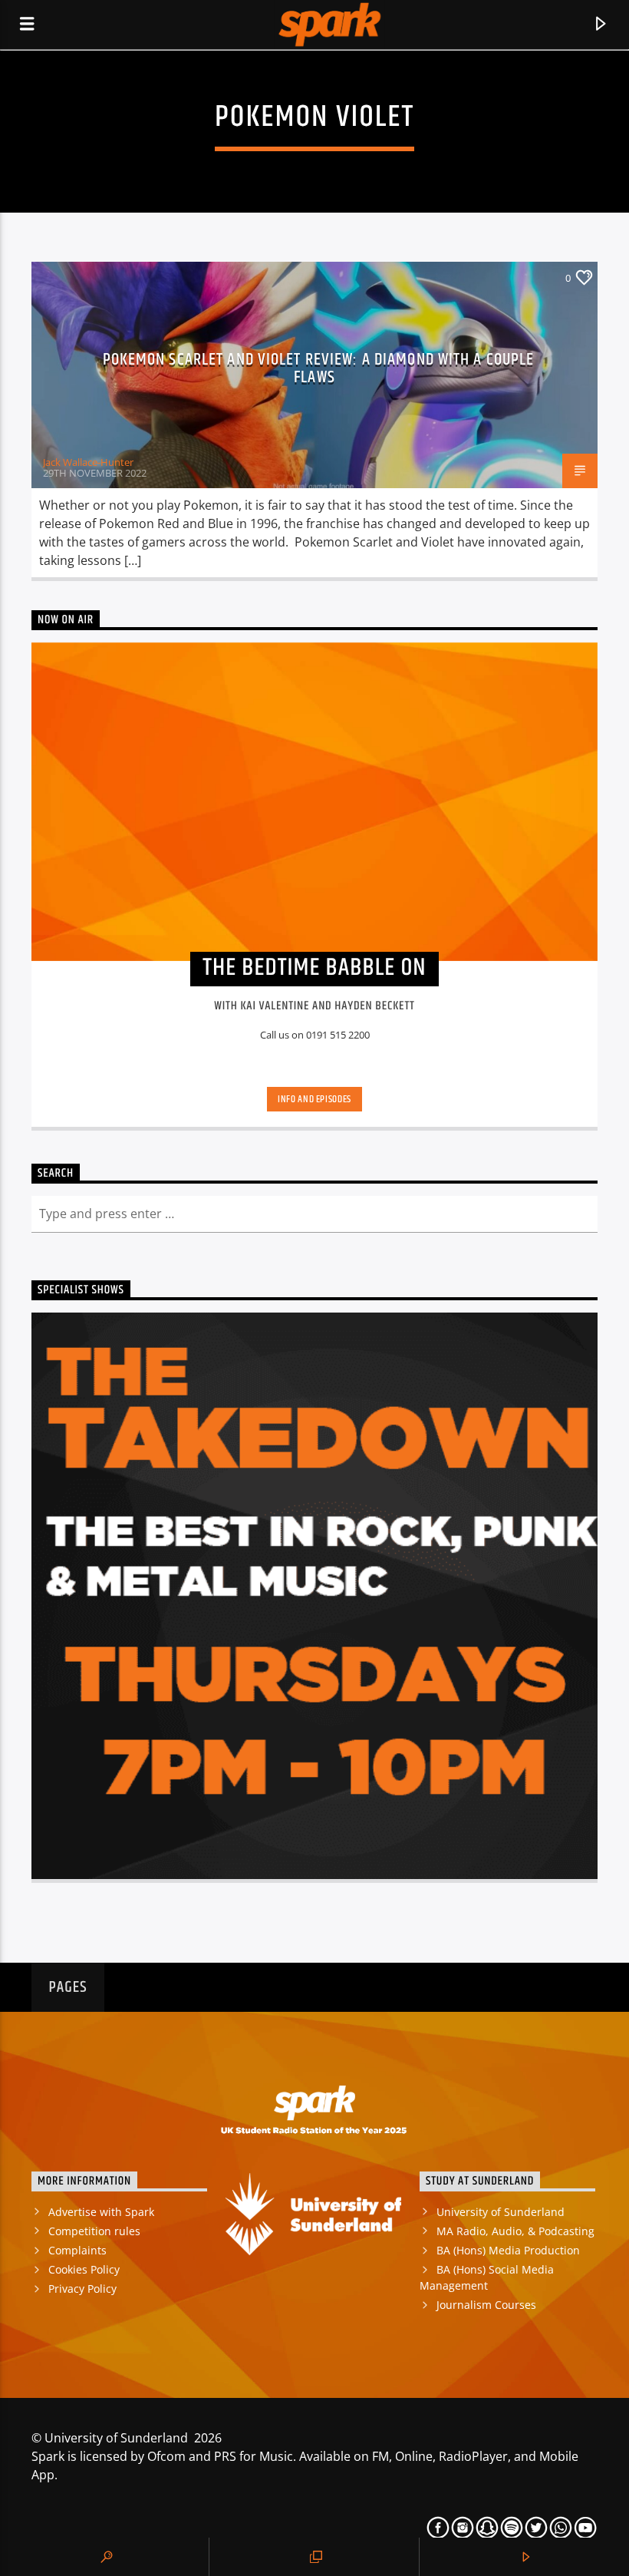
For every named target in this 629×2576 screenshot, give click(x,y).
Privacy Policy (82, 2289)
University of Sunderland (501, 2212)
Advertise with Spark (101, 2212)
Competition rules (94, 2231)
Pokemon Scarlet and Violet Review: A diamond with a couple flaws (319, 369)
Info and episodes (314, 1099)
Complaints (77, 2250)
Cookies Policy (84, 2269)
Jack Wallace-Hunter (88, 462)
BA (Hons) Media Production (508, 2250)
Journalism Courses (486, 2305)
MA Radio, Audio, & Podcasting (515, 2231)
